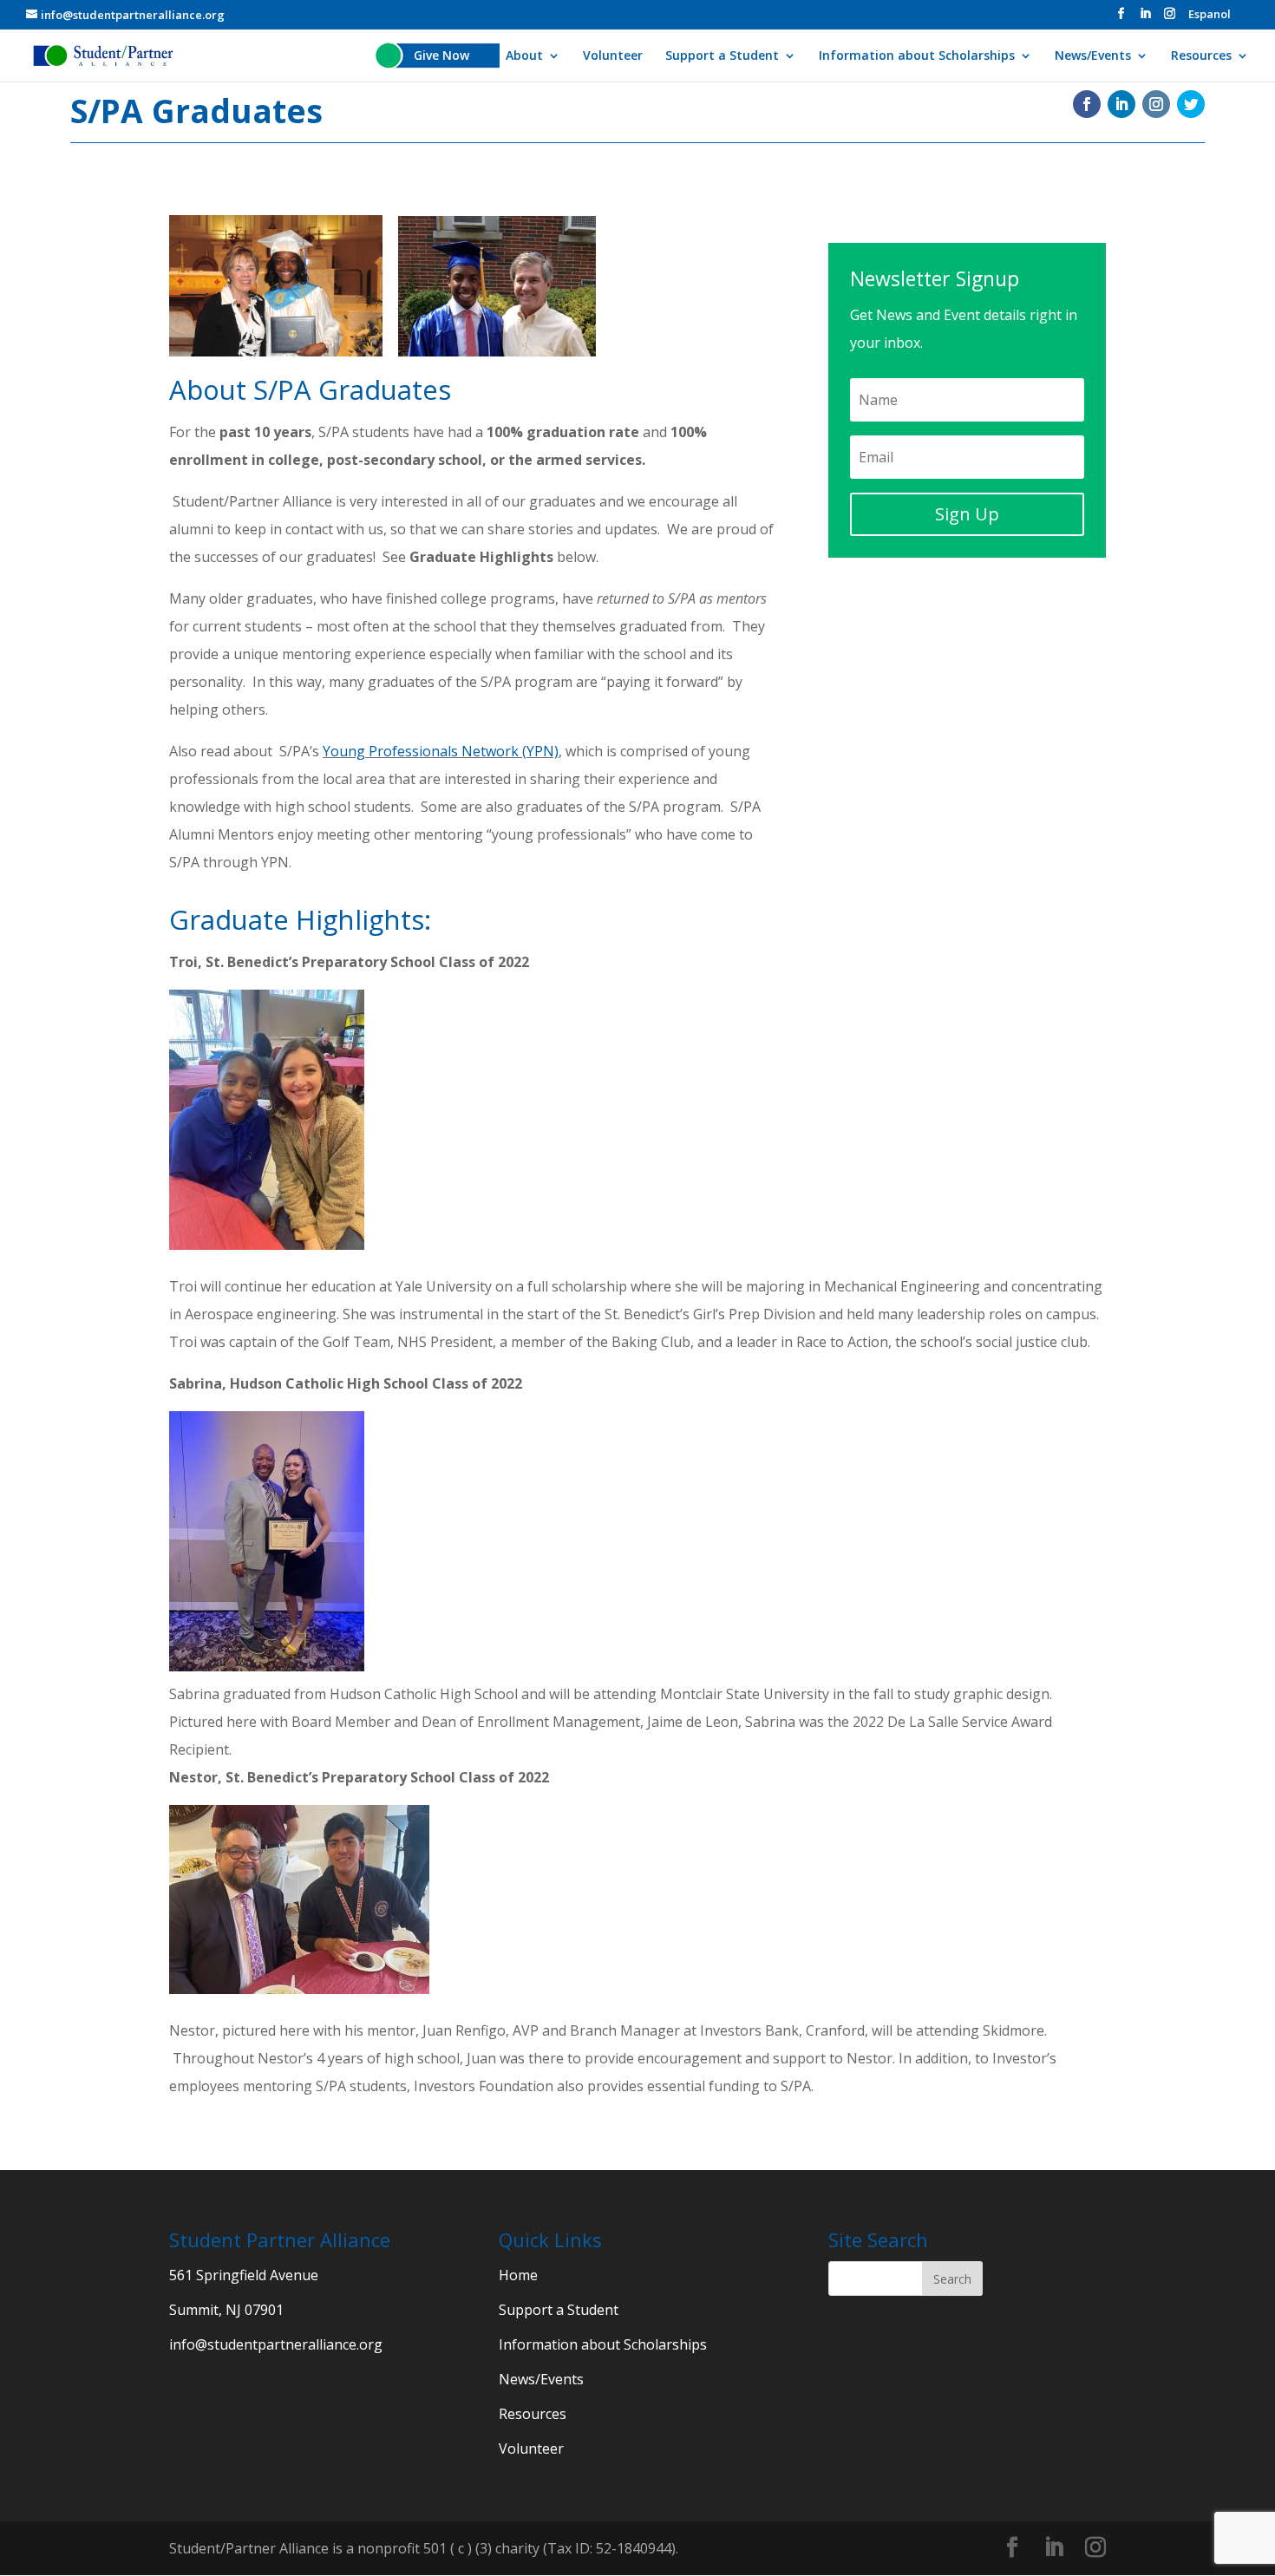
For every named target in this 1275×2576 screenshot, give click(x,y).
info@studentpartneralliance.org (276, 2344)
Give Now (441, 56)
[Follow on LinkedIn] (1121, 104)
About (524, 56)
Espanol (1210, 15)
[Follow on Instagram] (1156, 104)
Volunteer (613, 56)
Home (518, 2275)
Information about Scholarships (917, 56)
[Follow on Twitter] (1191, 104)
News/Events (1093, 56)
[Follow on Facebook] (1087, 104)
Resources (1201, 56)
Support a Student (722, 56)
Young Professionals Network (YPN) (441, 751)
